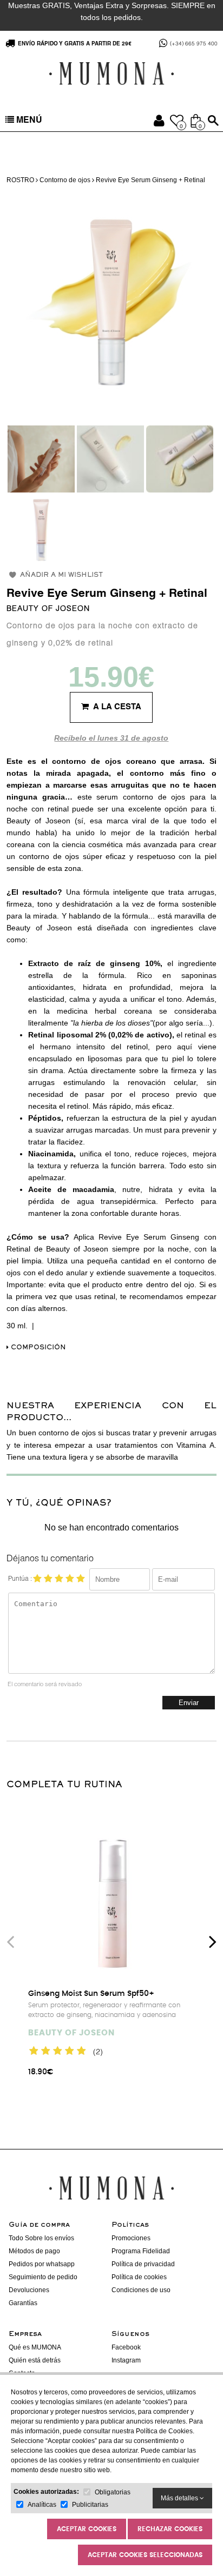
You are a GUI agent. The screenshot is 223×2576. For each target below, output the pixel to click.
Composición (37, 1348)
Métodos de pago (34, 2251)
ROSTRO (20, 180)
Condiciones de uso (141, 2290)
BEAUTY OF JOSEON (48, 609)
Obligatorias (113, 2492)
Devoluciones (29, 2290)
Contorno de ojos (65, 180)
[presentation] (10, 1941)
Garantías (23, 2303)
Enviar (189, 1703)
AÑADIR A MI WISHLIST (61, 575)
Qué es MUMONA (35, 2347)
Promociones (131, 2238)
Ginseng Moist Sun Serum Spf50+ (91, 1994)
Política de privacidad (143, 2264)
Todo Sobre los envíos (41, 2238)
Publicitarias (90, 2505)
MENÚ (28, 121)
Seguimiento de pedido (43, 2277)
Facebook (126, 2347)
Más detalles (180, 2498)
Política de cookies (139, 2277)
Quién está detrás (35, 2360)
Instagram (126, 2360)
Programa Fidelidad (141, 2251)
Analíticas (42, 2505)
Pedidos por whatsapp (42, 2264)
